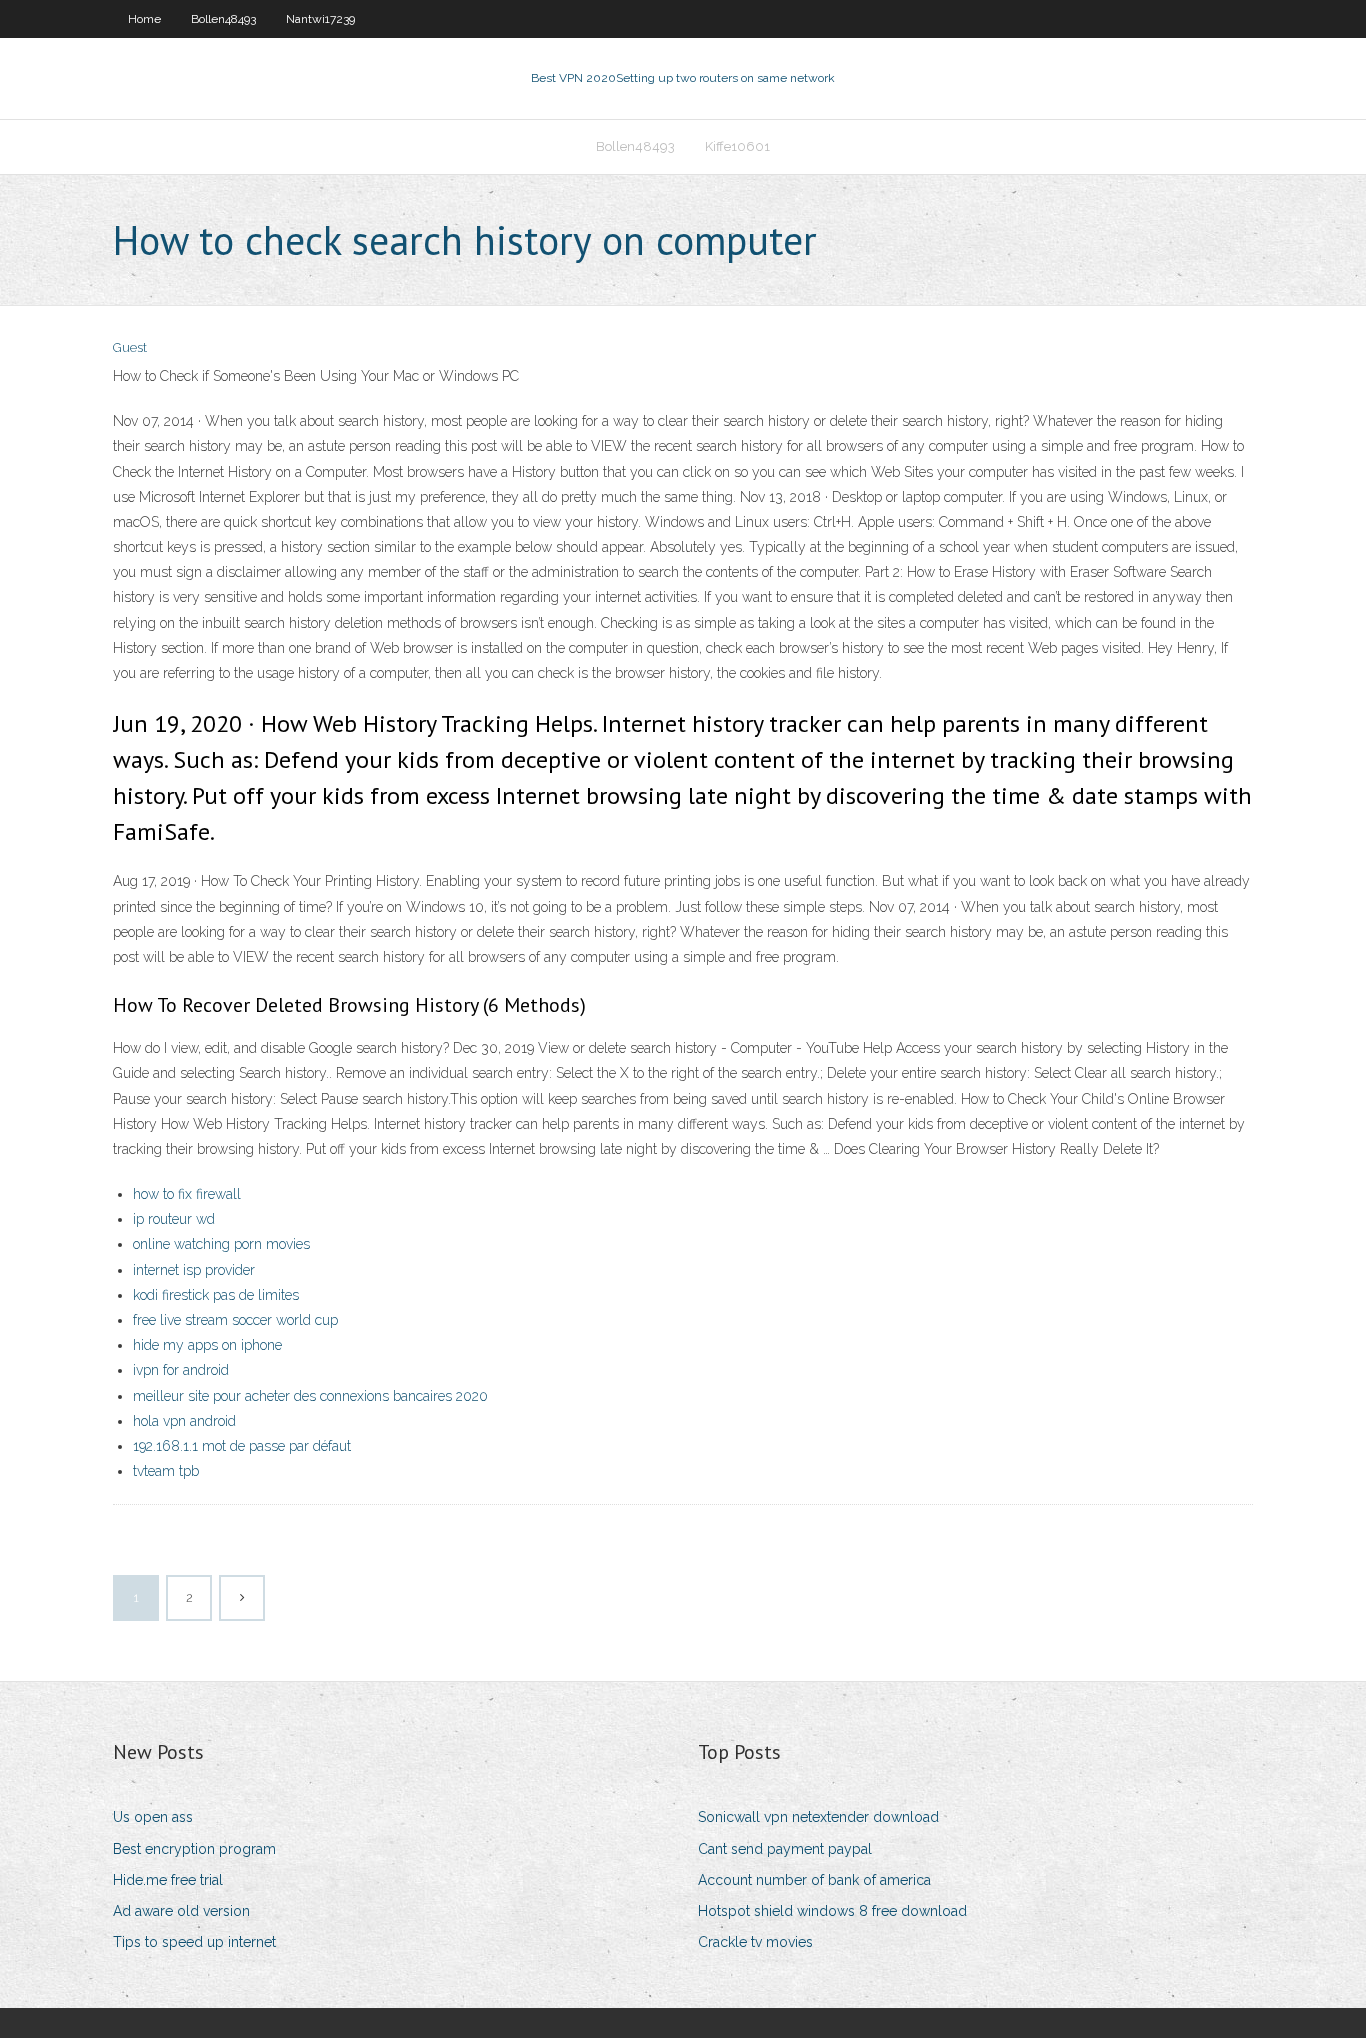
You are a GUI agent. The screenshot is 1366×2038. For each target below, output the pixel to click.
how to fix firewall (187, 1194)
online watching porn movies (221, 1244)
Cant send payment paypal (785, 1849)
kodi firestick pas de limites (216, 1295)
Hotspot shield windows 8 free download (832, 1911)
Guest (130, 347)
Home (144, 19)
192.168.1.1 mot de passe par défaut (242, 1446)
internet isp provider (194, 1270)
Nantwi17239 (320, 19)
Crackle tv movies (755, 1942)
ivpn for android (181, 1370)
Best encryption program (194, 1849)
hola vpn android (184, 1421)
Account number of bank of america (814, 1880)
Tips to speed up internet (194, 1942)
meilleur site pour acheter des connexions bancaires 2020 (310, 1396)
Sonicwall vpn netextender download (818, 1817)
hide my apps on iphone (207, 1345)
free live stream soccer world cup (235, 1320)
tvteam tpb (166, 1471)
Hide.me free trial (168, 1880)
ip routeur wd (174, 1219)
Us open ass (153, 1817)
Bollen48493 (223, 19)
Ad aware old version (181, 1911)
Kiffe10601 (737, 146)
